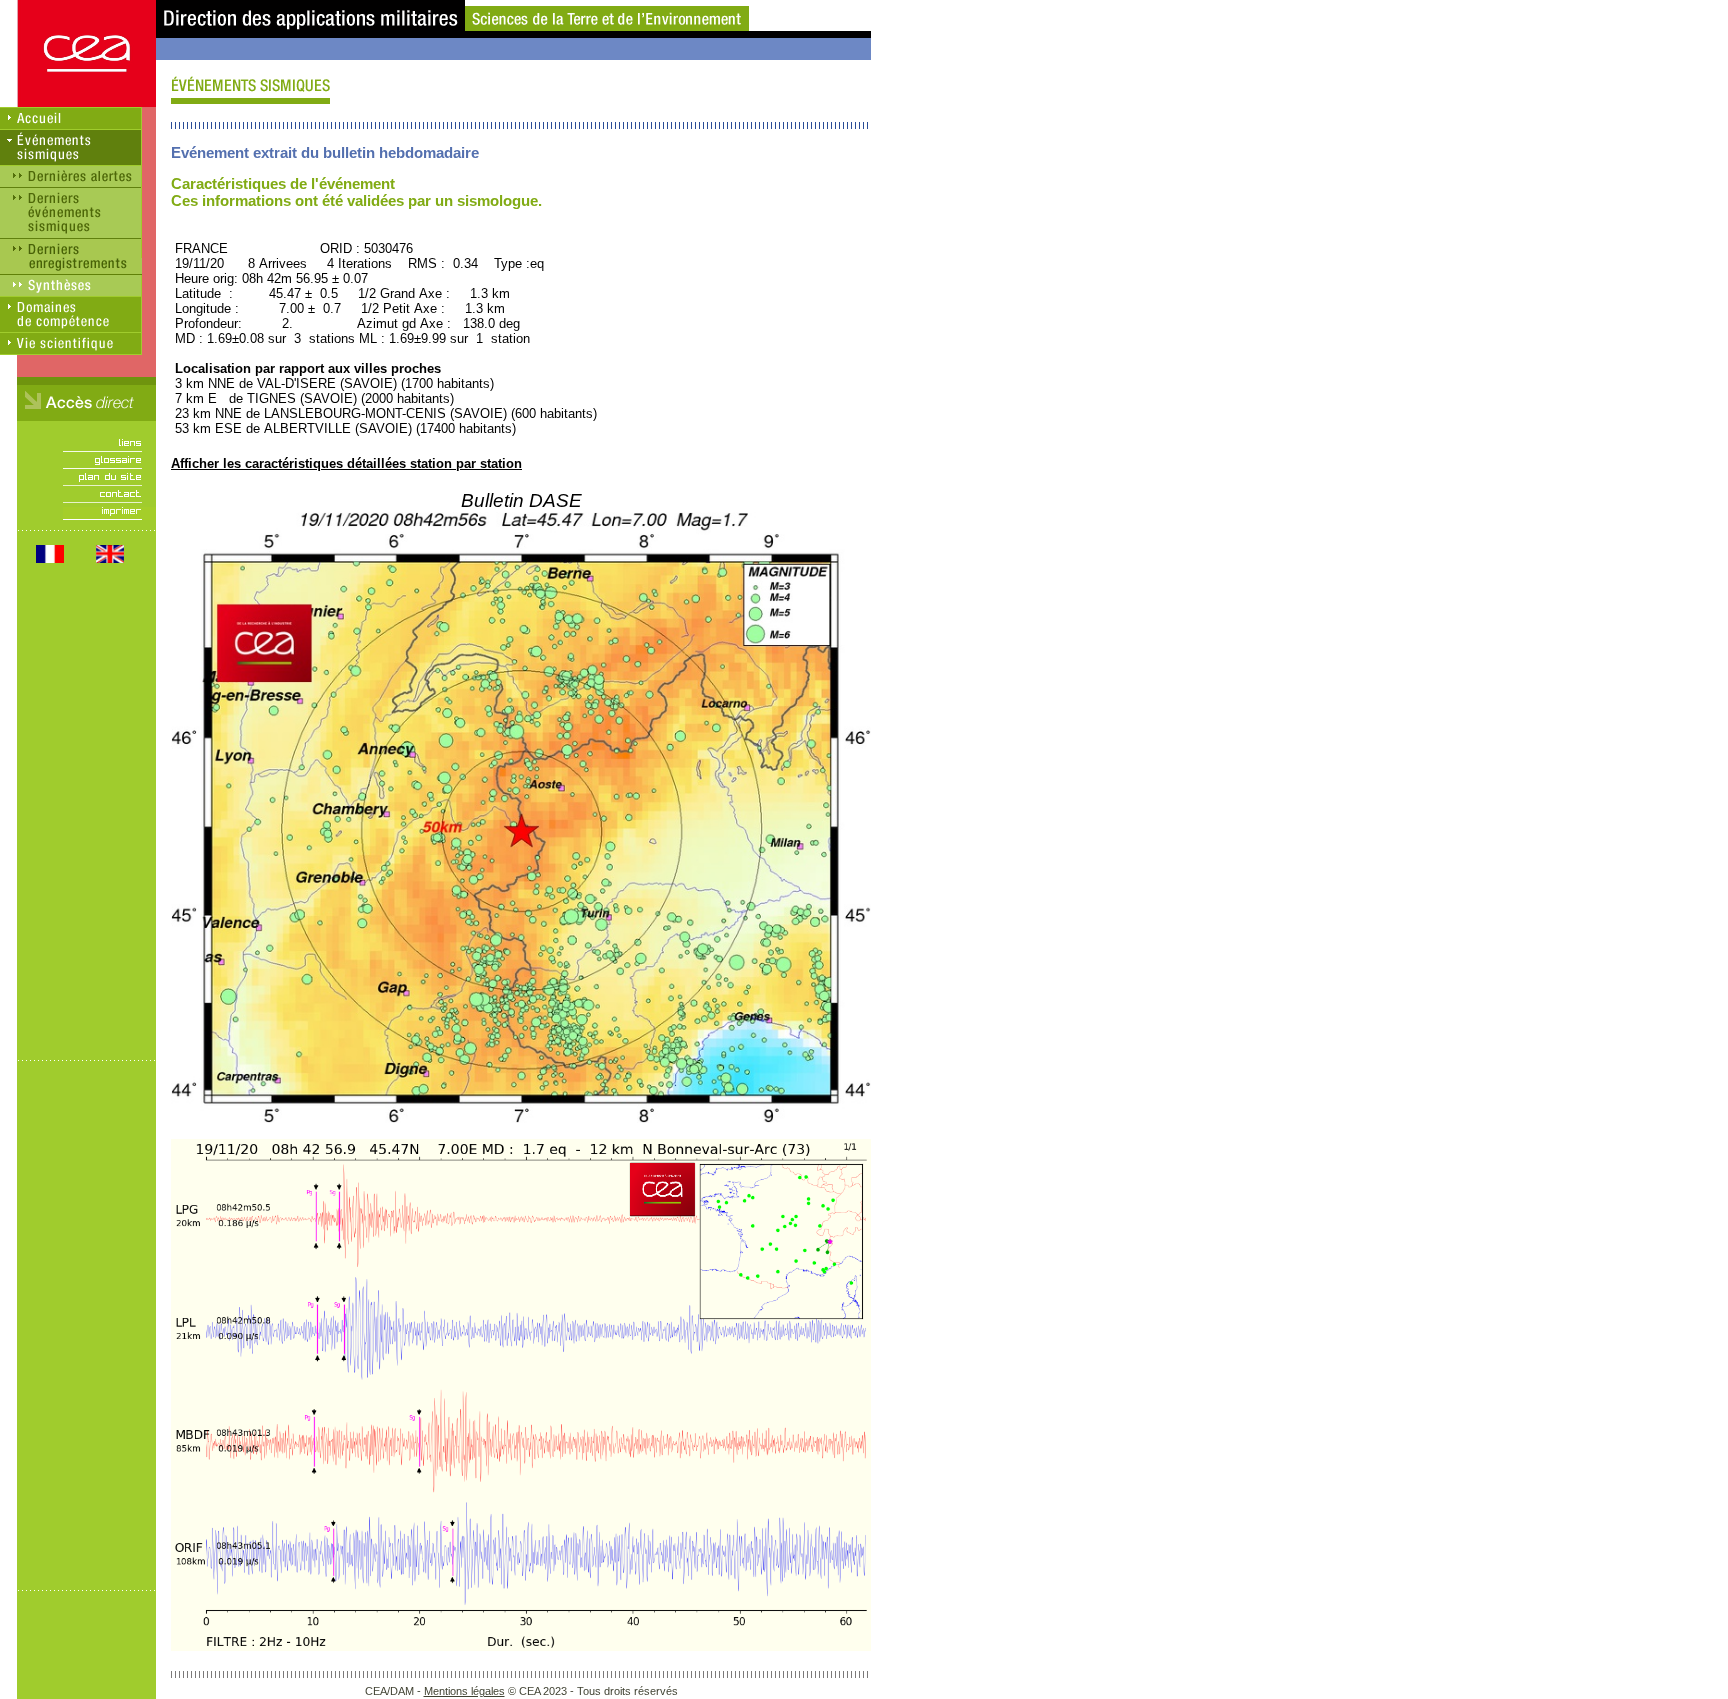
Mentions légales (464, 1691)
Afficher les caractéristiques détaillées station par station (346, 463)
